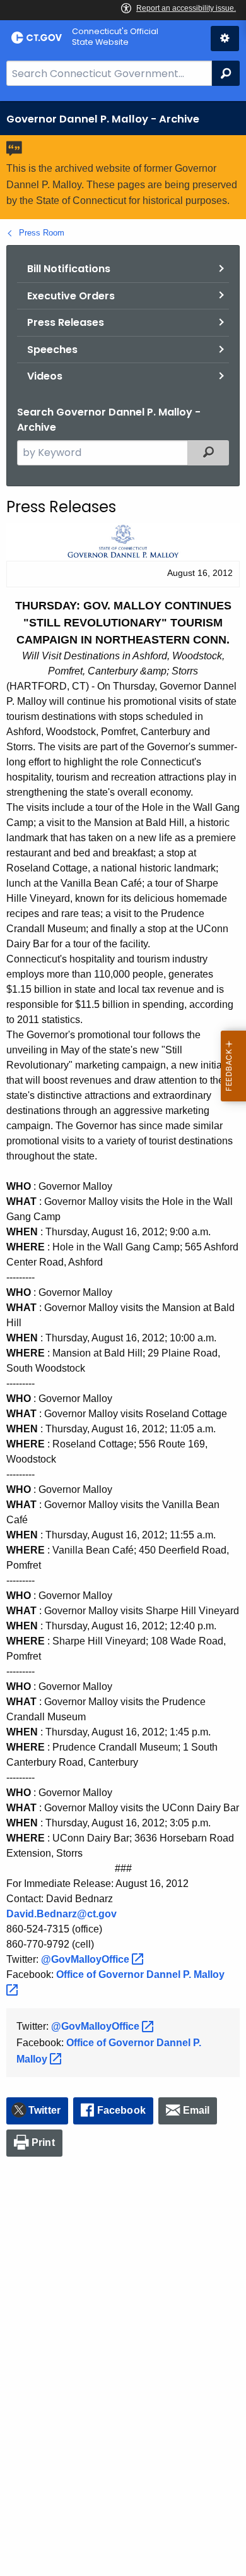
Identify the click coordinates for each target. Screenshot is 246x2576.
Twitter (44, 2110)
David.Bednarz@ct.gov (61, 1914)
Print (43, 2142)
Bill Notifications (69, 269)
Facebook (121, 2110)
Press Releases (66, 322)
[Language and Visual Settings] (225, 39)
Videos (45, 376)
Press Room (42, 233)
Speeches (52, 350)
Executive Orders (71, 296)
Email (196, 2110)
